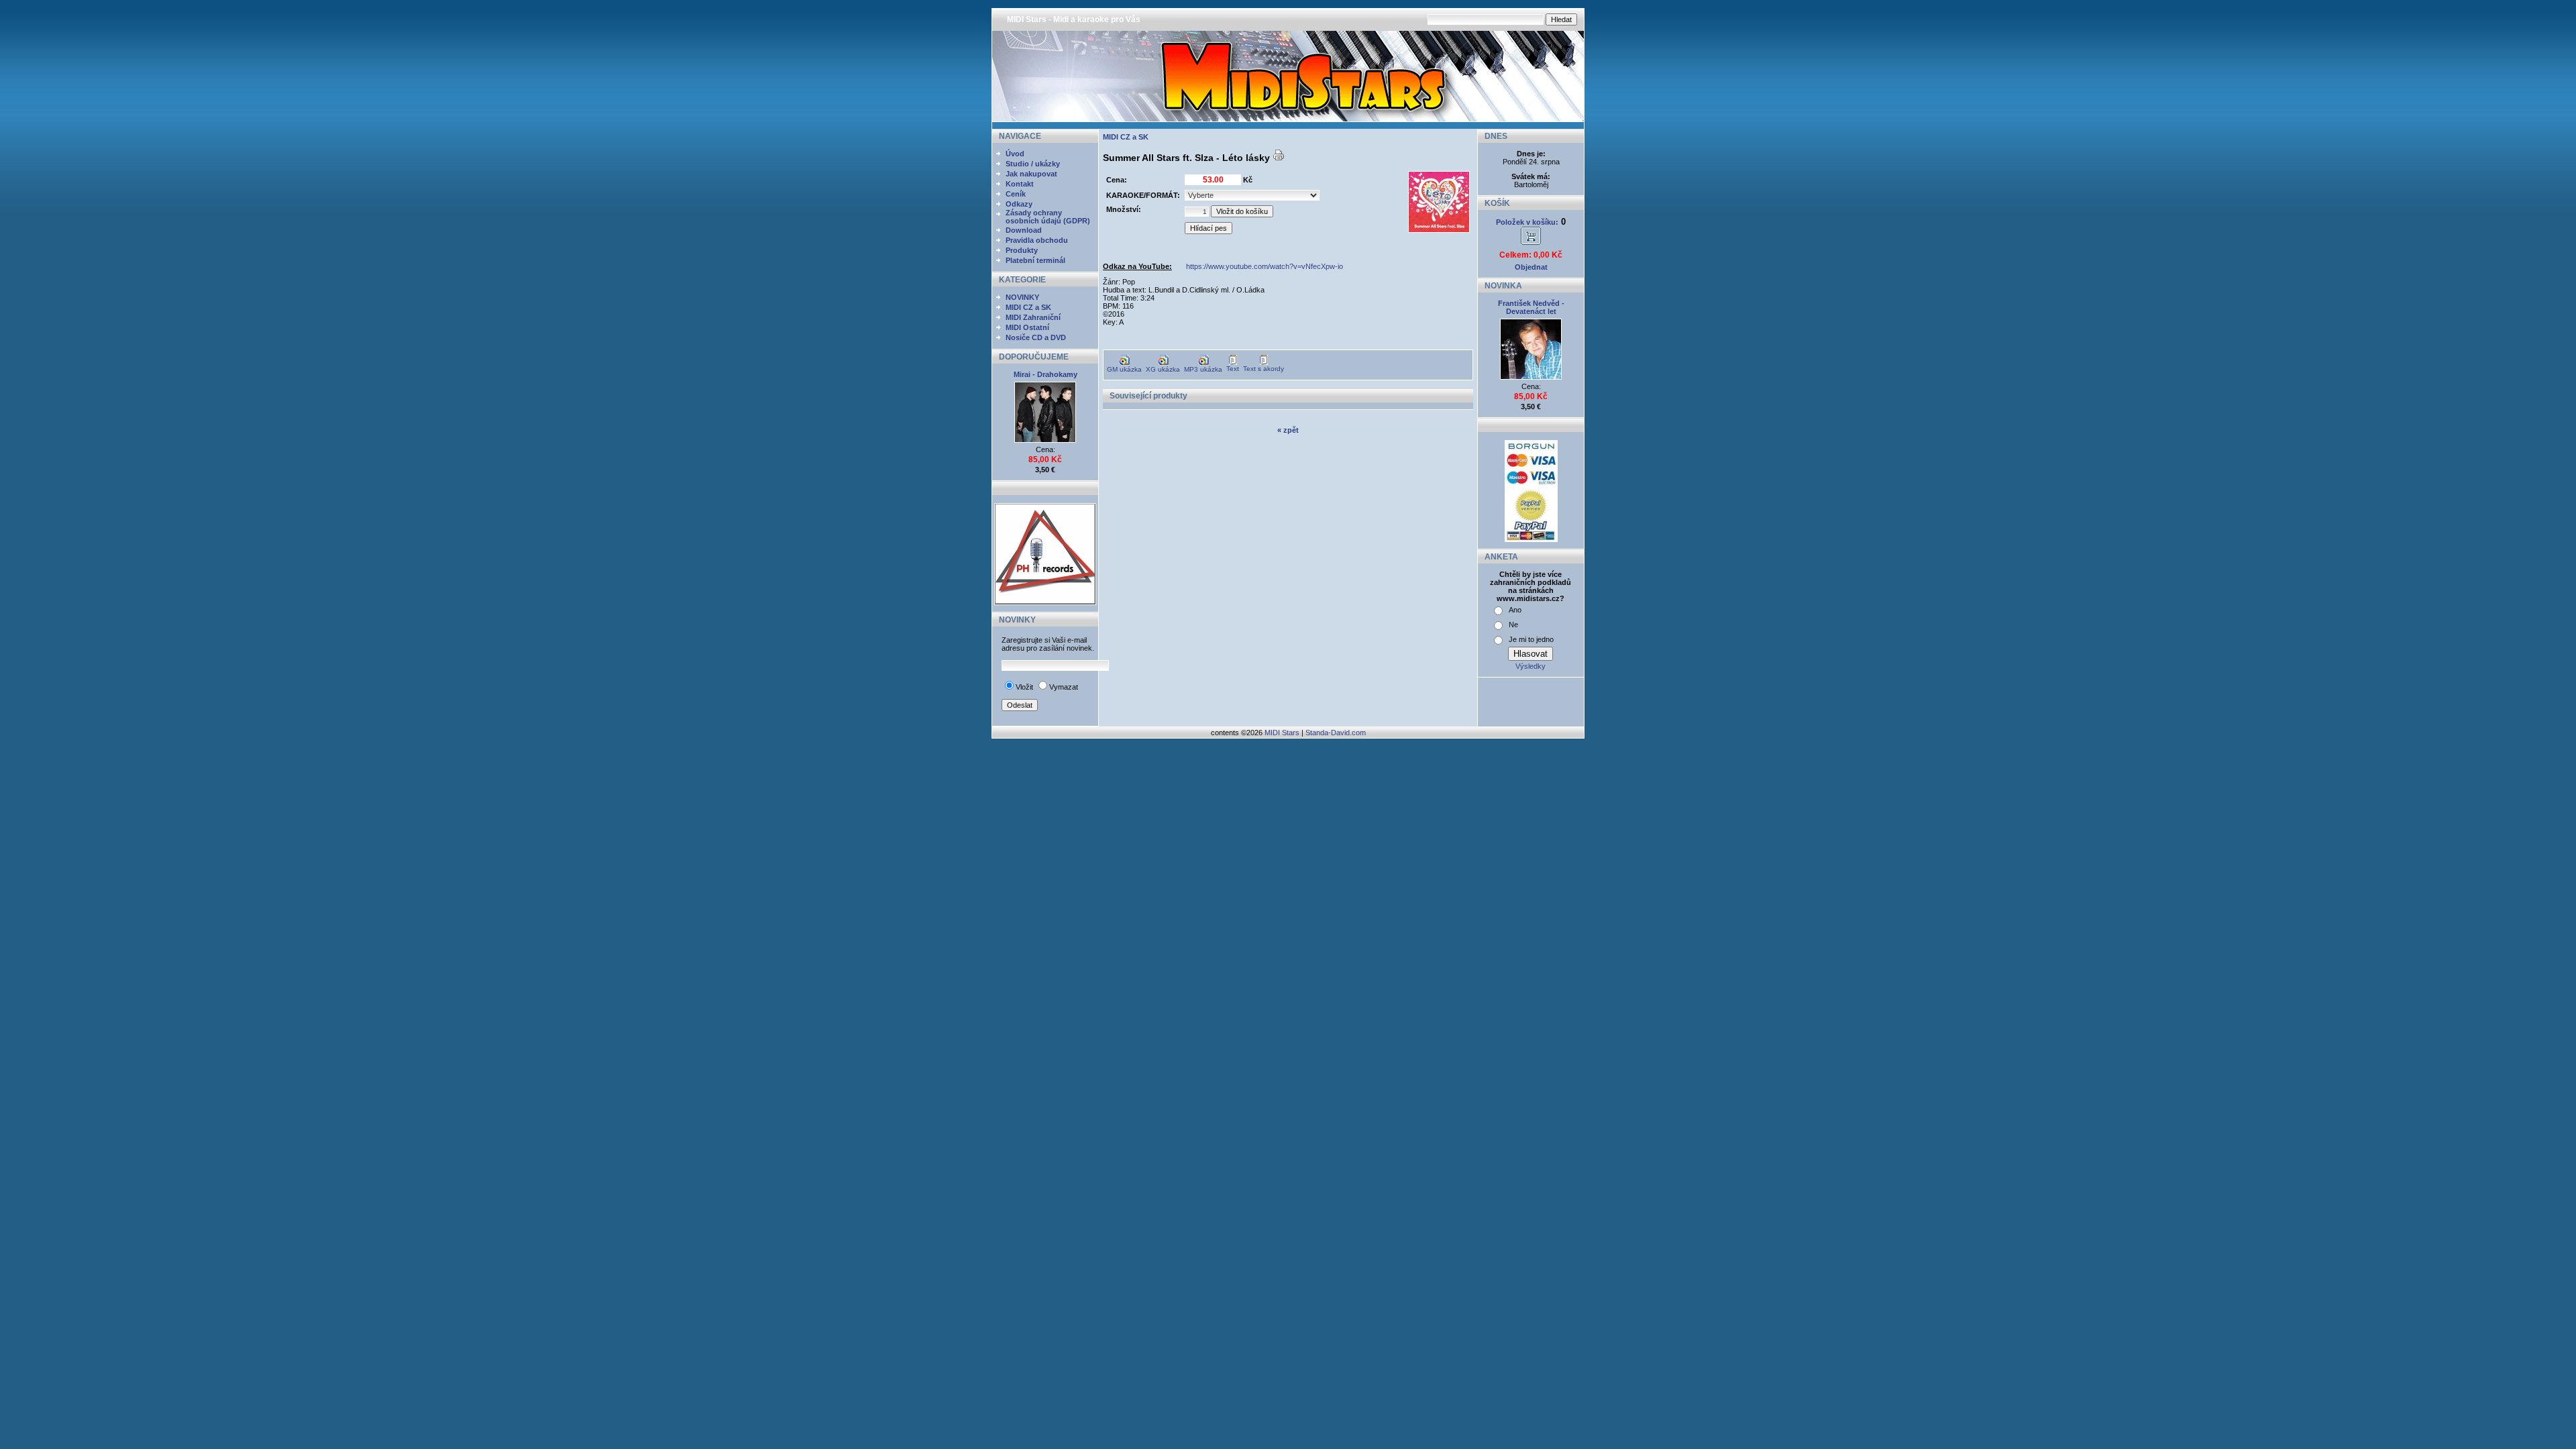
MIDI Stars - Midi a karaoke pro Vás (1074, 19)
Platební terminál (1035, 260)
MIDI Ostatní (1027, 327)
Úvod (1015, 154)
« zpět (1288, 430)
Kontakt (1020, 184)
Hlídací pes (1209, 228)
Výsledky (1531, 666)
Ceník (1016, 194)
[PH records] (1045, 602)
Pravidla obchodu (1037, 240)
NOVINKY (1022, 297)
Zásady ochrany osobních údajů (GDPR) (1048, 217)
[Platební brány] (1531, 539)
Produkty (1022, 250)
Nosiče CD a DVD (1036, 337)
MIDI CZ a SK (1028, 307)
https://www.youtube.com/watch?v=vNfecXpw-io (1265, 266)
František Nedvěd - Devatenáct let (1531, 307)
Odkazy (1019, 204)
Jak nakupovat (1031, 174)
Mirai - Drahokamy (1045, 374)
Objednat (1531, 267)
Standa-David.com (1336, 733)
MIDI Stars (1282, 733)
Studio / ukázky (1033, 164)
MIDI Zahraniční (1033, 317)
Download (1024, 230)
